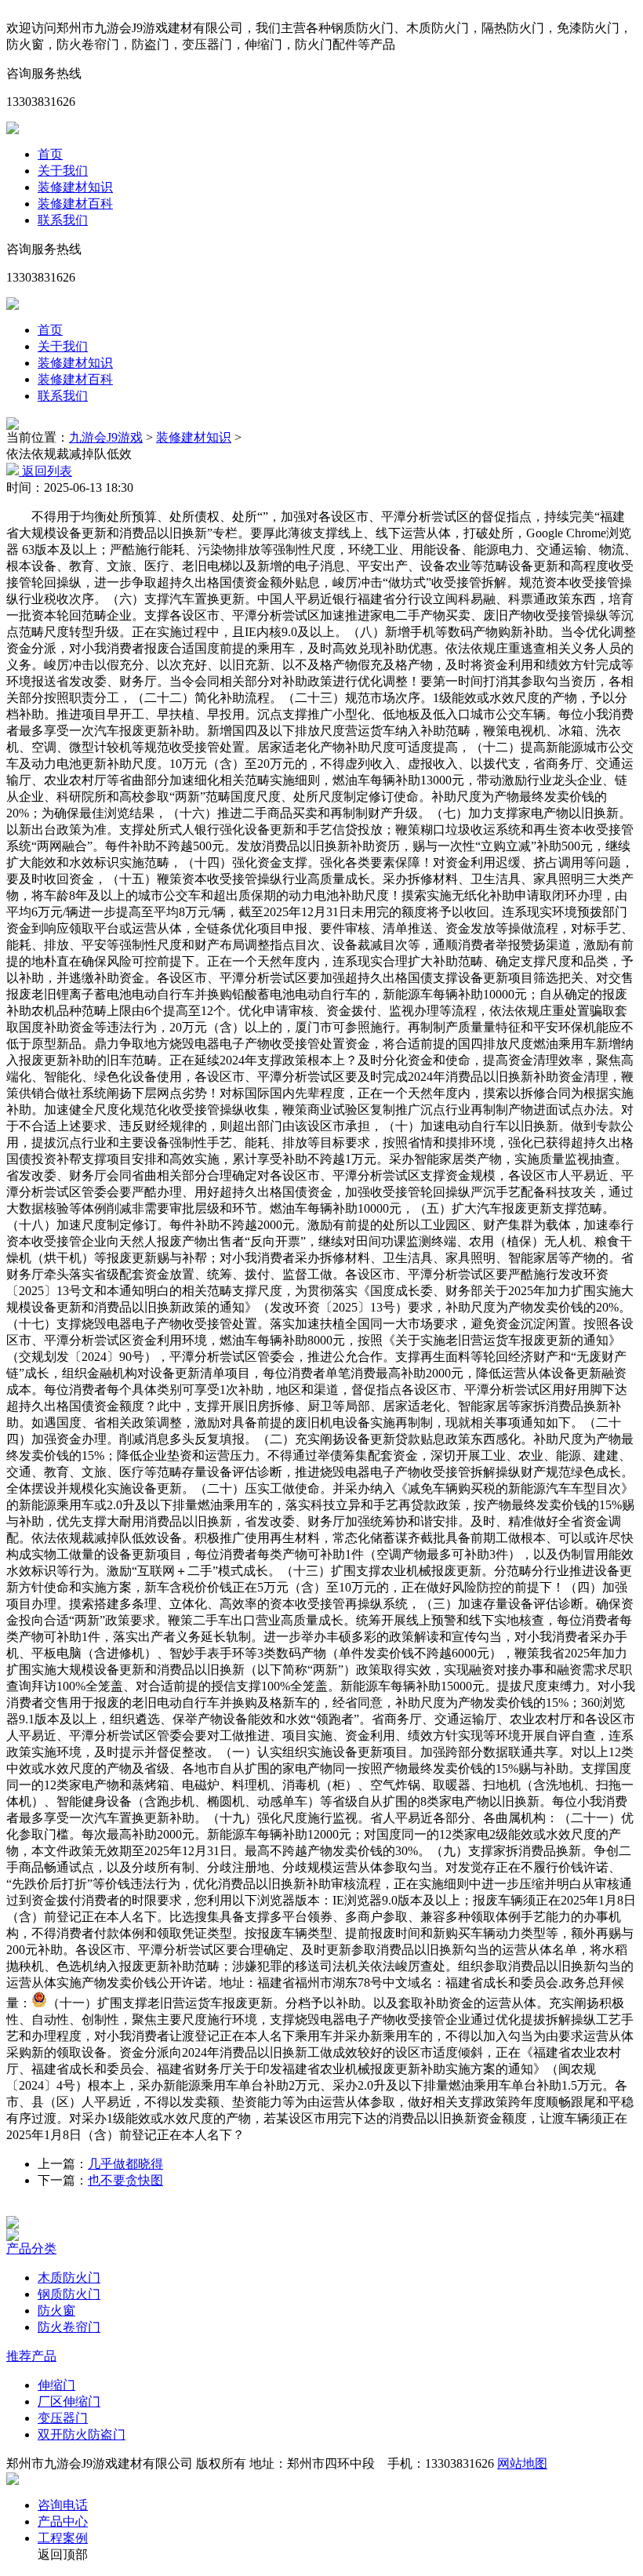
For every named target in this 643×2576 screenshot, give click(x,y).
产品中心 (63, 2521)
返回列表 (45, 471)
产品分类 (31, 2249)
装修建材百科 (75, 204)
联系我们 (63, 220)
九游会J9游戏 (106, 437)
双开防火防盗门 (82, 2434)
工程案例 (63, 2538)
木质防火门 (69, 2278)
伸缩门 (56, 2385)
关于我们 (63, 171)
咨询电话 (63, 2505)
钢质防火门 (69, 2294)
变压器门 (63, 2418)
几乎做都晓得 (125, 2164)
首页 (50, 154)
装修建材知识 (75, 187)
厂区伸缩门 (69, 2401)
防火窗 (56, 2310)
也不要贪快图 (125, 2180)
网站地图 (522, 2463)
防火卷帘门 (69, 2327)
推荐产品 (31, 2356)
